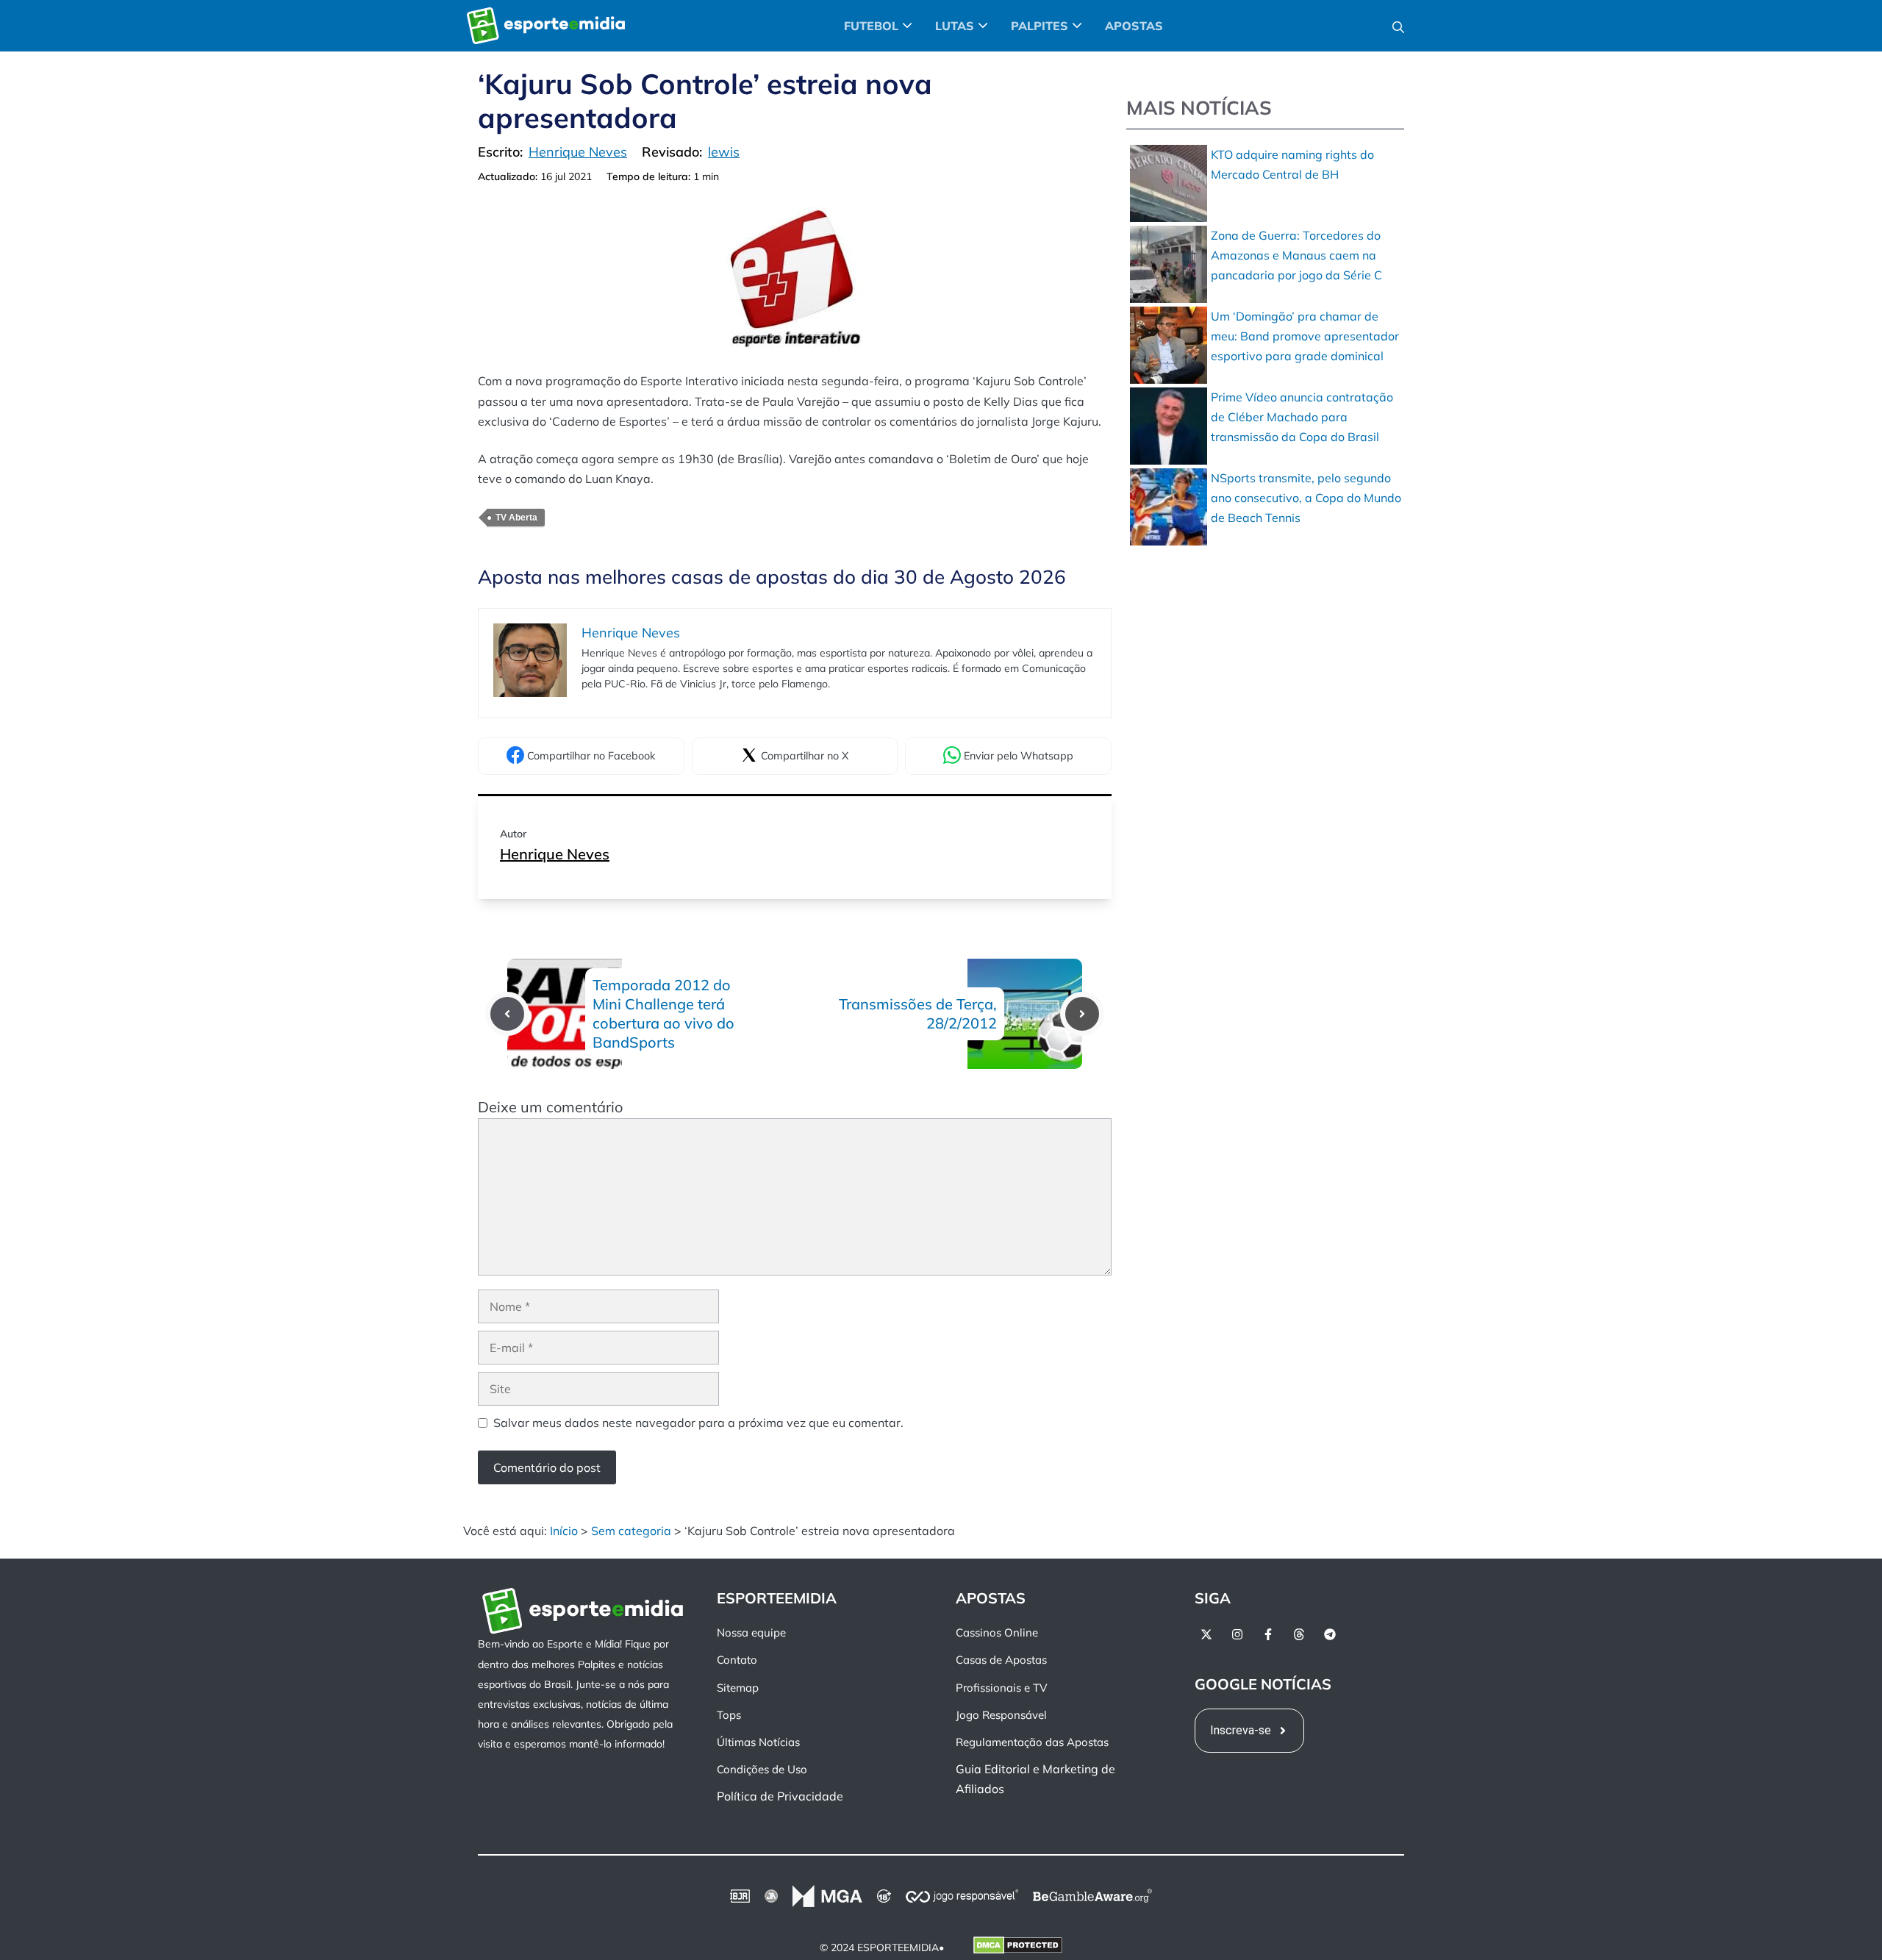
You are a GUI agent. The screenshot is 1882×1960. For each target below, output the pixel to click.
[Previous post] (507, 1014)
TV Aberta (516, 518)
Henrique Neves (555, 854)
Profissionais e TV (1001, 1688)
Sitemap (738, 1688)
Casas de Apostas (1001, 1660)
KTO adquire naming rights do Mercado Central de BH (1292, 164)
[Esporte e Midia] (546, 26)
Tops (729, 1715)
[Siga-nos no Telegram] (1330, 1634)
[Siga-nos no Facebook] (1268, 1634)
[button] (1398, 26)
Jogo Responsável (1001, 1715)
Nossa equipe (751, 1632)
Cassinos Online (997, 1632)
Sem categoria (631, 1531)
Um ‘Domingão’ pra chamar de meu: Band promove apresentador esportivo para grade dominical (1305, 336)
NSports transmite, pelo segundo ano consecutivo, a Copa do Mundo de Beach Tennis (1306, 498)
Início (564, 1531)
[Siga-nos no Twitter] (1206, 1634)
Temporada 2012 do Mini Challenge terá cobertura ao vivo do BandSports (663, 1013)
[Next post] (1082, 1014)
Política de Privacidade (780, 1797)
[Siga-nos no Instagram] (1237, 1634)
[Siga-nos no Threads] (1299, 1634)
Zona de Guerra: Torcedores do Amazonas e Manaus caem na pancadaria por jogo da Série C (1296, 255)
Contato (737, 1660)
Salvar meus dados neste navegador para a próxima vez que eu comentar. (698, 1423)
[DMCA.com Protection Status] (1018, 1948)
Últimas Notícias (758, 1742)
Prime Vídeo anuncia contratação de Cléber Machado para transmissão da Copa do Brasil (1302, 417)
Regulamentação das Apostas (1032, 1742)
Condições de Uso (762, 1769)
